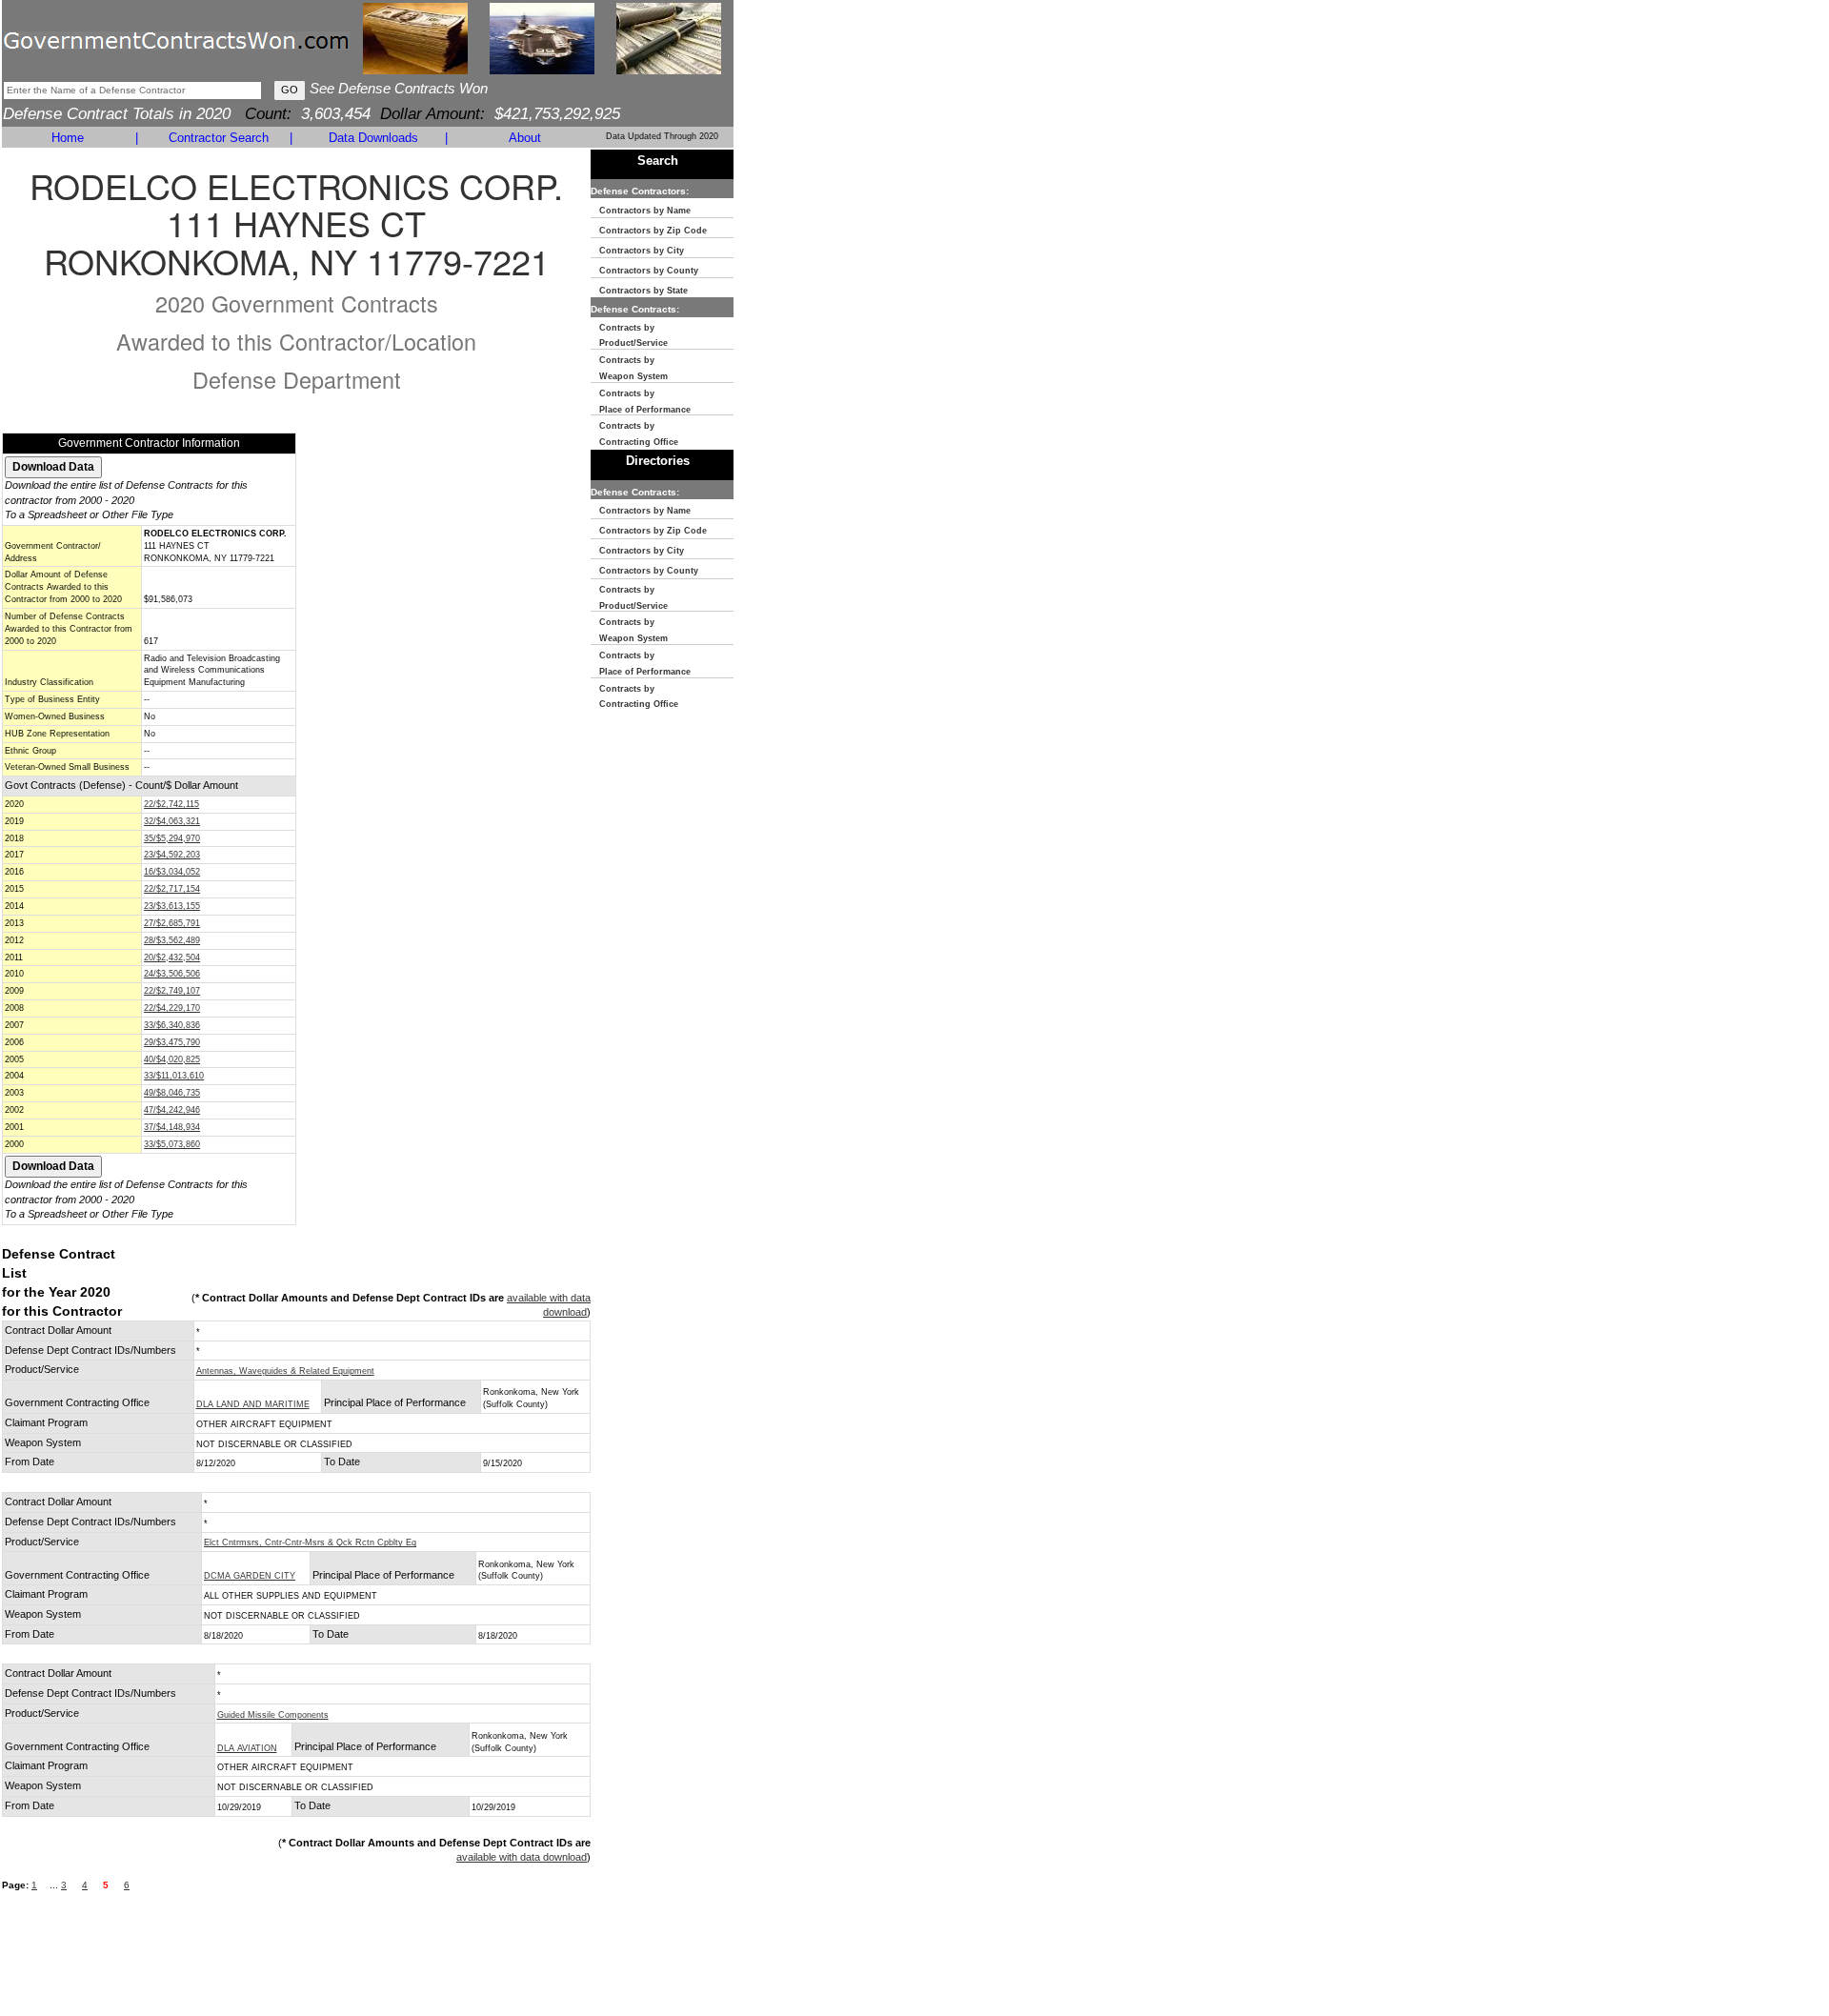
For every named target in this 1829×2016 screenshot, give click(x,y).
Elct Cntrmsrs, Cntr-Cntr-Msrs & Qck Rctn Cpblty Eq (310, 1542)
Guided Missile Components (273, 1715)
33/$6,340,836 (172, 1025)
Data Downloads (373, 138)
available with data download (522, 1857)
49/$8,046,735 (172, 1093)
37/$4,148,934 (172, 1127)
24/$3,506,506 (172, 974)
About (525, 138)
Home (68, 138)
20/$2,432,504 (172, 958)
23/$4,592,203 (172, 855)
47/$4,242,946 (172, 1110)
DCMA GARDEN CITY (250, 1576)
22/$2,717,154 (172, 889)
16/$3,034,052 (172, 872)
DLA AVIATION (247, 1748)
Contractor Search (219, 138)
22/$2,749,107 (172, 991)
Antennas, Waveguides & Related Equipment (285, 1371)
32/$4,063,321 (172, 821)
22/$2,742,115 (171, 804)
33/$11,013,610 (174, 1076)
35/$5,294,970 (172, 838)
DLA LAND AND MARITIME (253, 1404)
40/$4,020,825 (172, 1059)
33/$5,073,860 (172, 1144)
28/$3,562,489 (172, 940)
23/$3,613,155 (172, 906)
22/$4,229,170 (172, 1008)
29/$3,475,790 (172, 1042)
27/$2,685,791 (172, 923)
